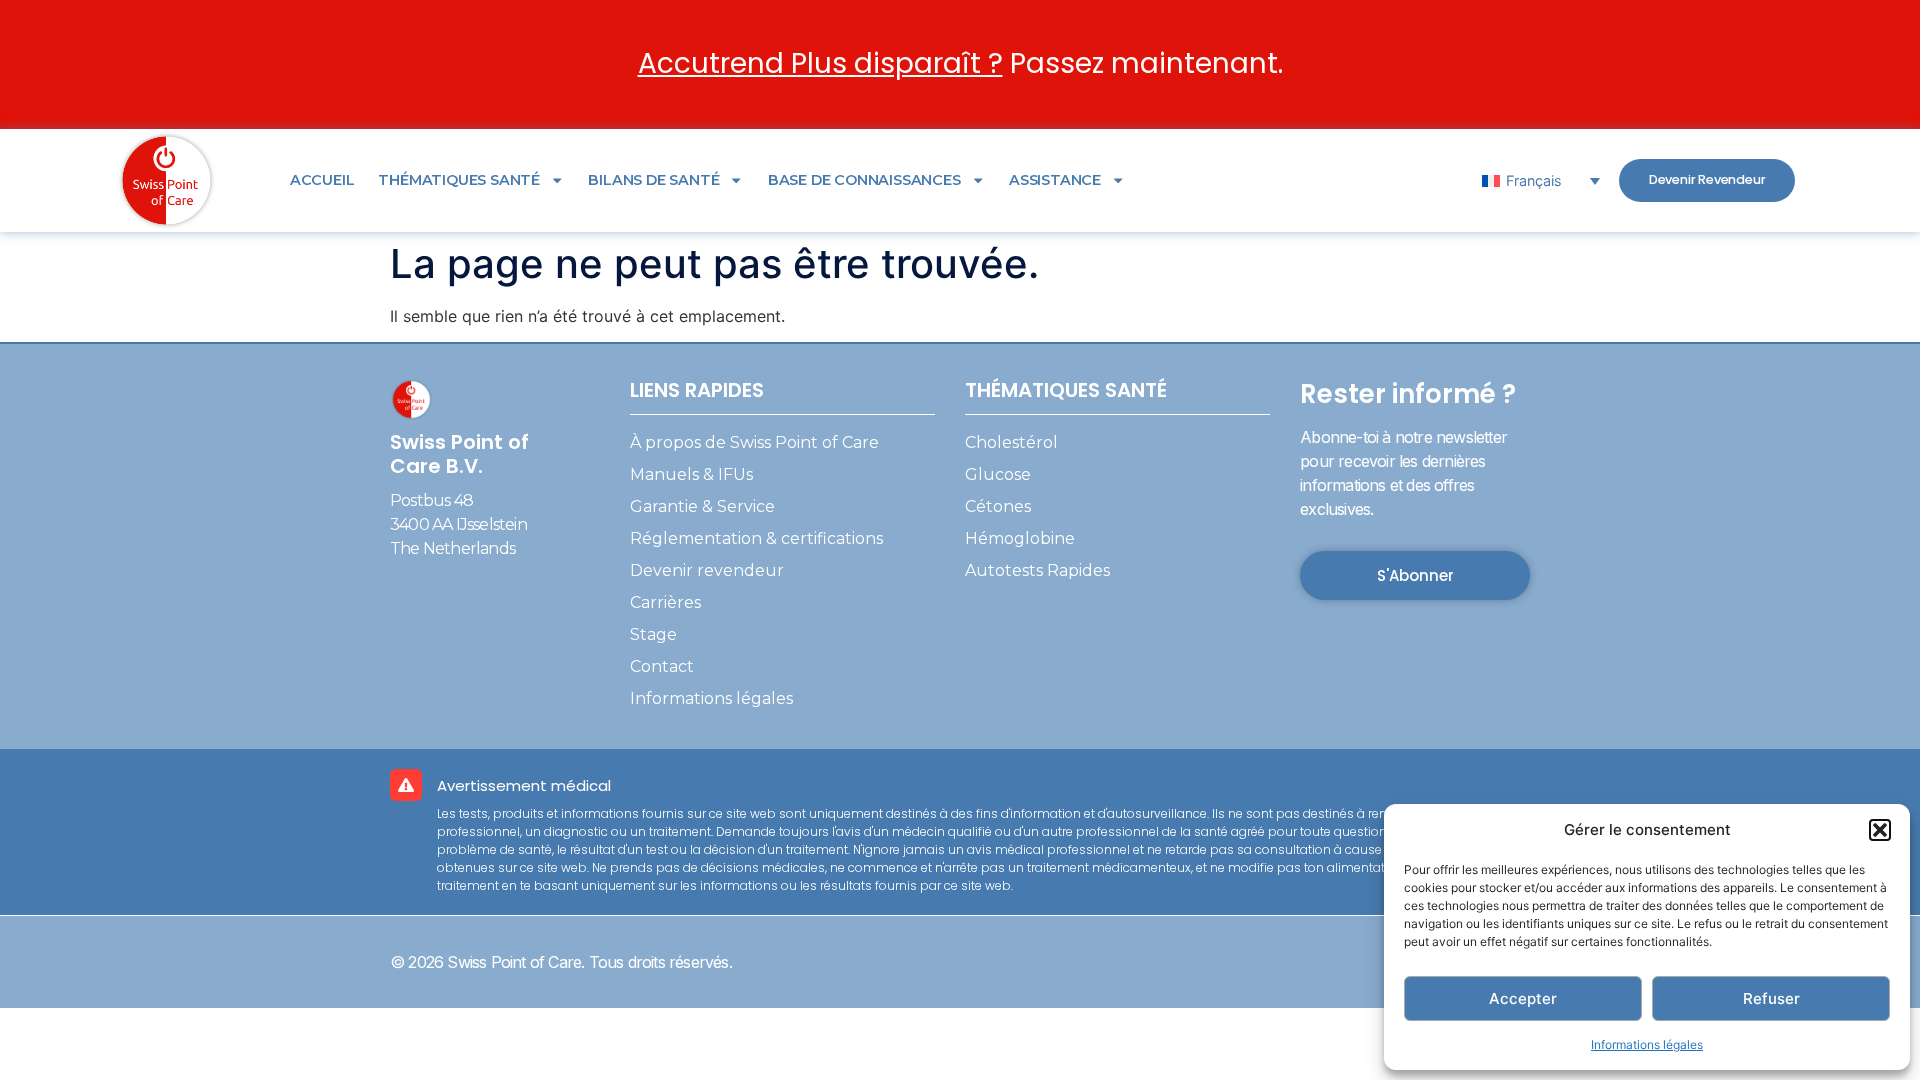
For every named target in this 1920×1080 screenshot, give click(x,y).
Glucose (998, 474)
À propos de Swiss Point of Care (754, 442)
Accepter (1523, 998)
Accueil (322, 180)
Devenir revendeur (707, 570)
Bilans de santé (653, 180)
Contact (662, 666)
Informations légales (1647, 1044)
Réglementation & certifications (756, 538)
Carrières (665, 602)
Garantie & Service (702, 506)
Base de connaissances (864, 180)
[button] (1880, 830)
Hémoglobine (1020, 538)
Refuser (1771, 998)
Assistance (1055, 180)
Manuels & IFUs (691, 474)
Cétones (998, 506)
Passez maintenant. (960, 63)
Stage (653, 634)
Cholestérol (1011, 442)
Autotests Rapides (1037, 570)
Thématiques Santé (459, 180)
